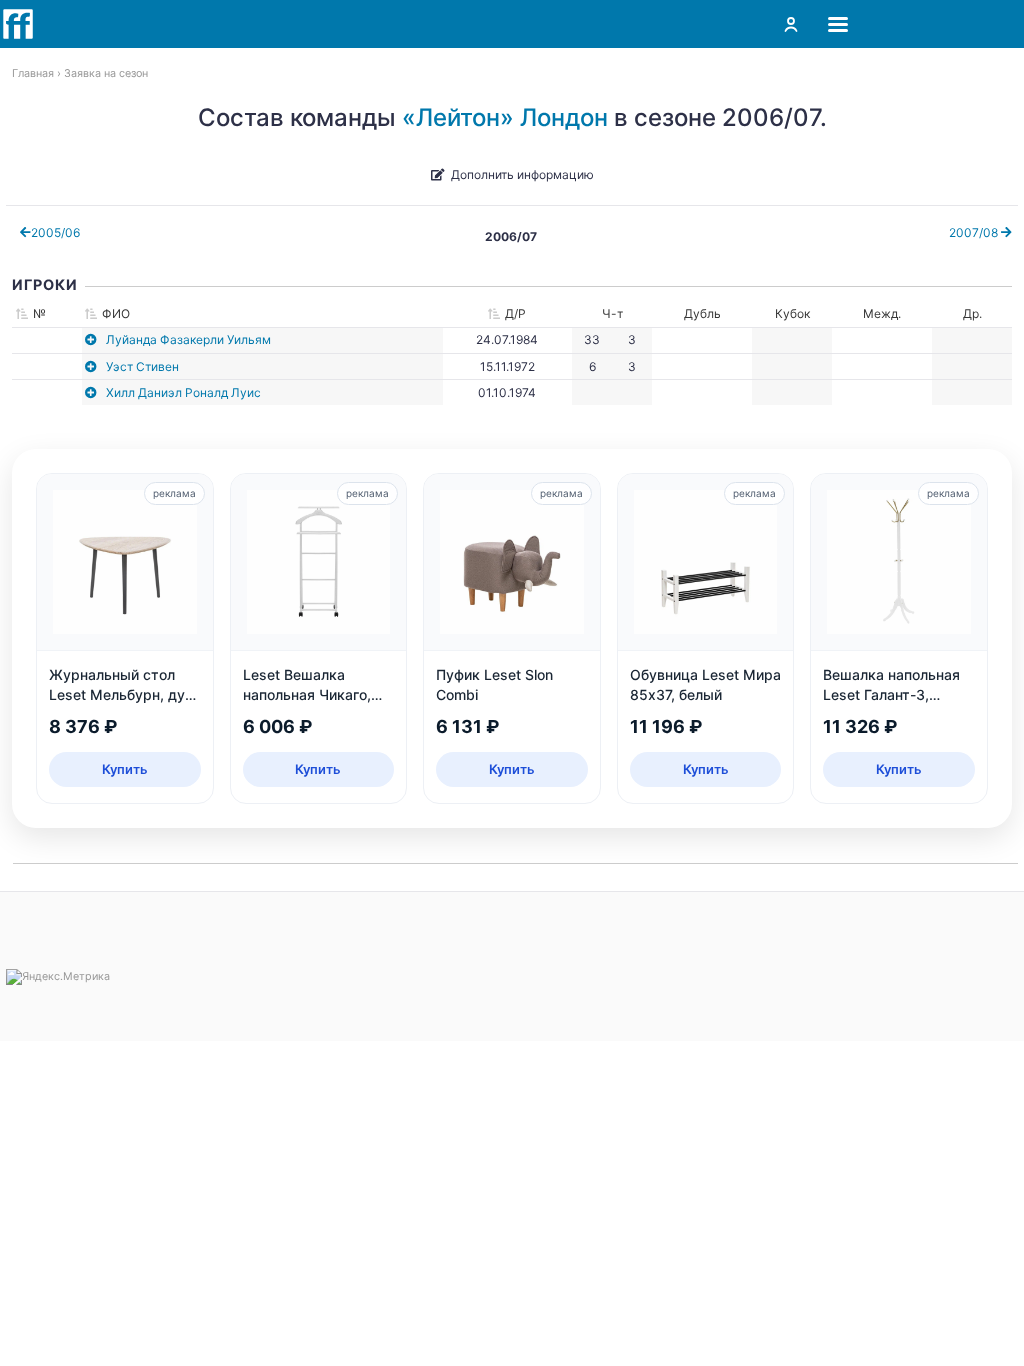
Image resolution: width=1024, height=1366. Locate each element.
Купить (125, 769)
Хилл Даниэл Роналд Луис (183, 392)
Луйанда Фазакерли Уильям (188, 339)
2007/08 (975, 232)
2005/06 (55, 232)
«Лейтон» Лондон (505, 117)
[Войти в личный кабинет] (791, 24)
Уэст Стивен (142, 366)
